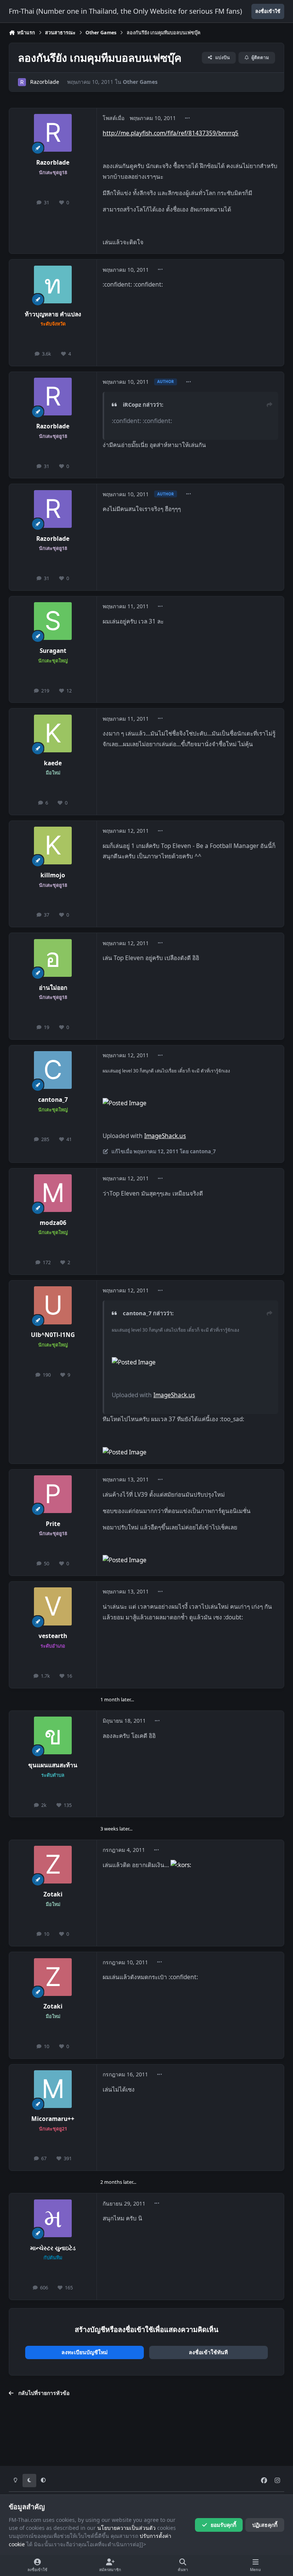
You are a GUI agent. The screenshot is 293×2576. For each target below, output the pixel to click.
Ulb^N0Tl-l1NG (53, 1335)
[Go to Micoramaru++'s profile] (53, 2089)
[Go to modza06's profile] (53, 1193)
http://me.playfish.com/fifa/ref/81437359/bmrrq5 (171, 133)
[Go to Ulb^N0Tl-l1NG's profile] (53, 1305)
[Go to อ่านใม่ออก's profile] (53, 958)
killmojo (53, 875)
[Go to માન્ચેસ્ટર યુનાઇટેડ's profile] (53, 2218)
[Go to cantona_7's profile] (53, 1070)
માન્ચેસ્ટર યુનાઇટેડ (53, 2248)
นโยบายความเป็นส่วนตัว (126, 2528)
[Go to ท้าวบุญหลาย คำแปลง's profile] (53, 285)
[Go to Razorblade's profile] (22, 82)
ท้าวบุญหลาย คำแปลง (53, 314)
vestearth (53, 1636)
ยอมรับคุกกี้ (223, 2525)
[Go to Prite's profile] (53, 1494)
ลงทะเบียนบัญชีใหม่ (85, 2352)
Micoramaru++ (53, 2119)
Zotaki (53, 1894)
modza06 (53, 1223)
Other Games (140, 82)
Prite (53, 1524)
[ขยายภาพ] (125, 1452)
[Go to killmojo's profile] (53, 846)
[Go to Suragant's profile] (53, 621)
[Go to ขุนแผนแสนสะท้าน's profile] (53, 1735)
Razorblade (45, 82)
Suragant (53, 651)
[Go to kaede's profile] (53, 733)
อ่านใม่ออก (53, 988)
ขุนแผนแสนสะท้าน (53, 1765)
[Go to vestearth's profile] (53, 1606)
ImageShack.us (165, 1136)
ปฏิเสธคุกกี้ (265, 2525)
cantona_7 (53, 1100)
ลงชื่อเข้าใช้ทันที (208, 2352)
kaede (53, 763)
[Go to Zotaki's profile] (53, 1865)
